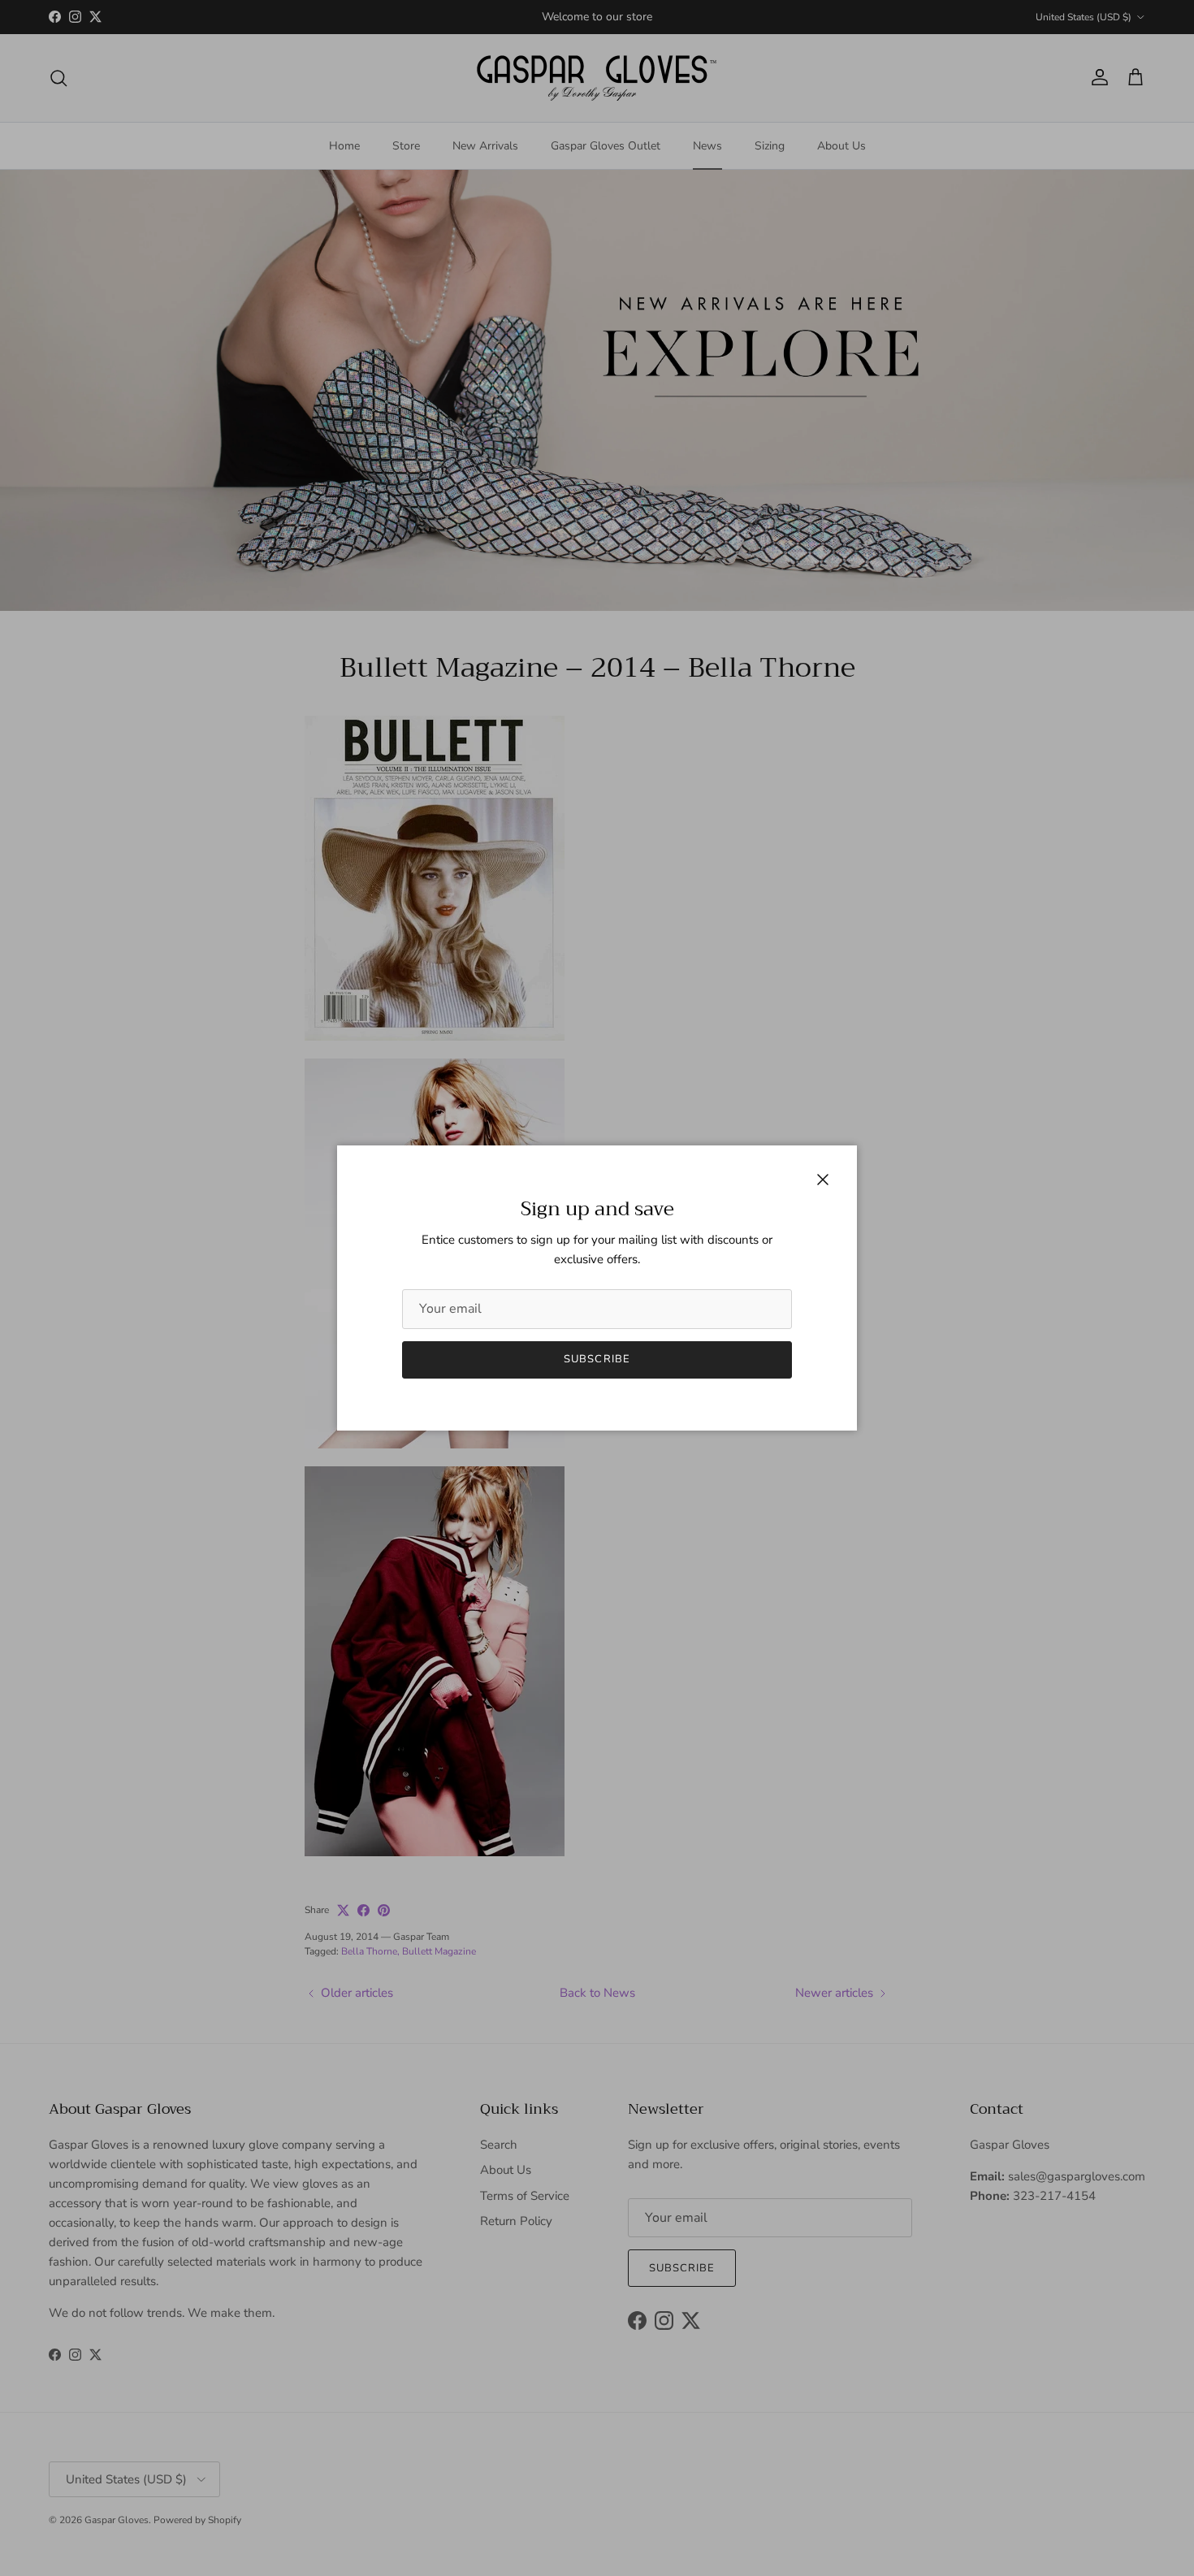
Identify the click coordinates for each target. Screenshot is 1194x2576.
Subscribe (597, 1359)
